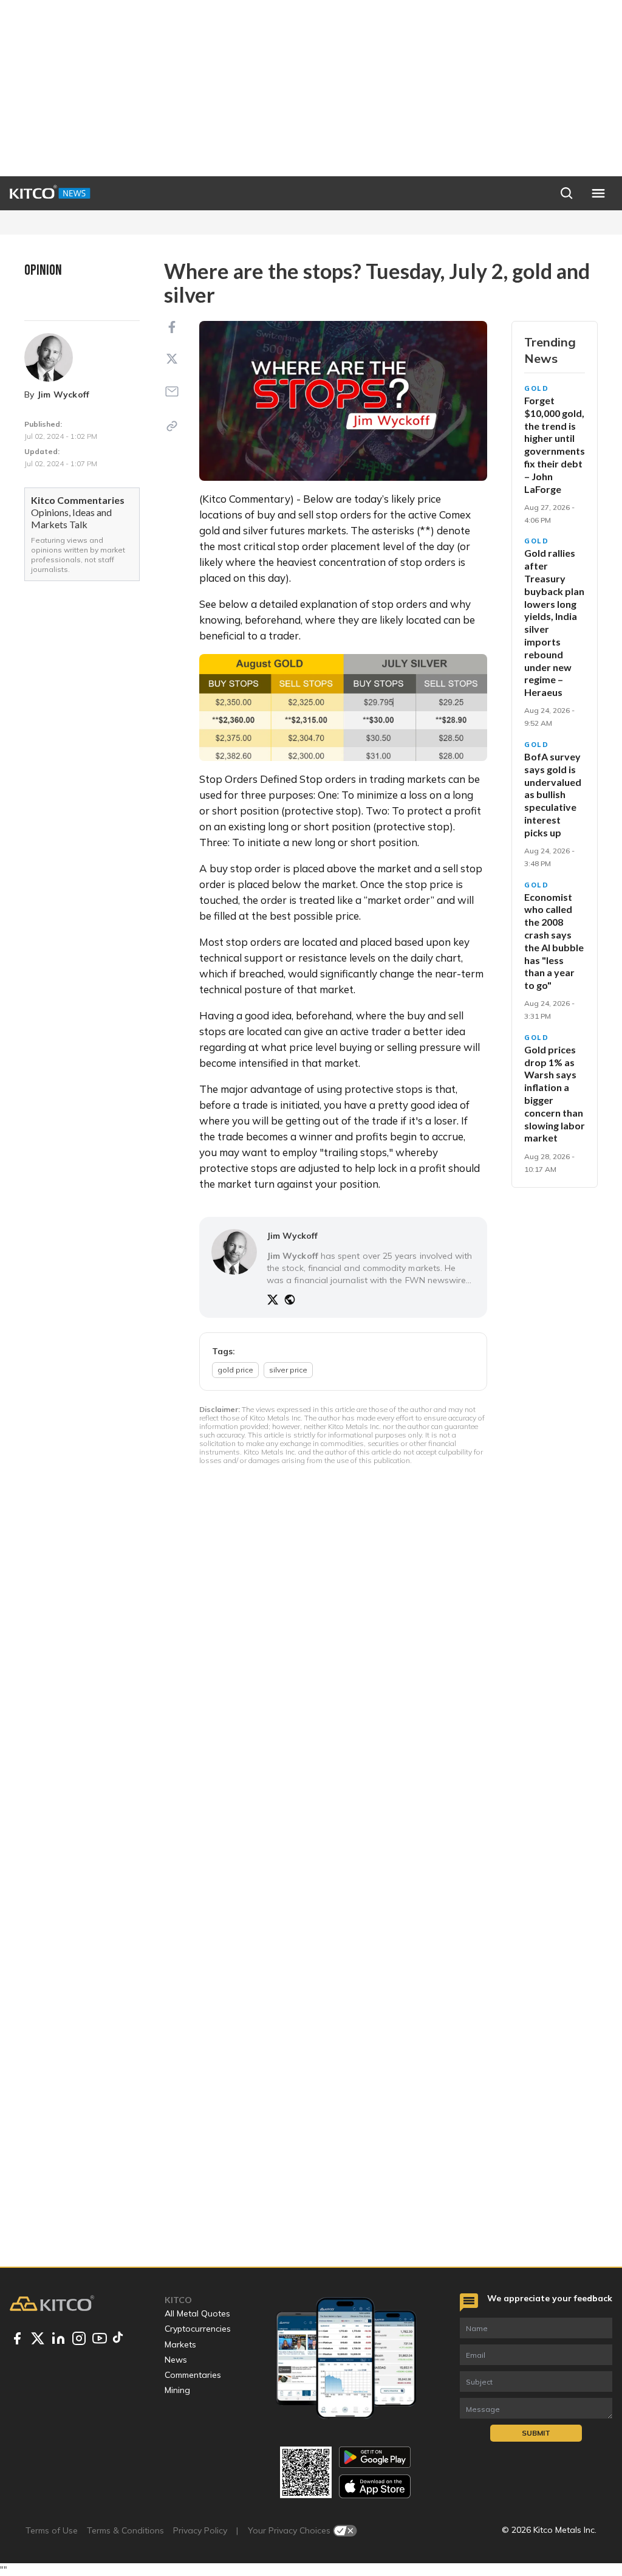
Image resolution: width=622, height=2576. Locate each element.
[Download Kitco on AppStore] (375, 2486)
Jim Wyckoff (63, 394)
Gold (537, 388)
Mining (177, 2390)
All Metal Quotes (197, 2313)
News (176, 2360)
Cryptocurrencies (198, 2329)
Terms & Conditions (125, 2530)
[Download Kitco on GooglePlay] (375, 2457)
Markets (180, 2344)
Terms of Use (52, 2530)
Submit (536, 2433)
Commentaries (193, 2375)
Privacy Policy (200, 2530)
